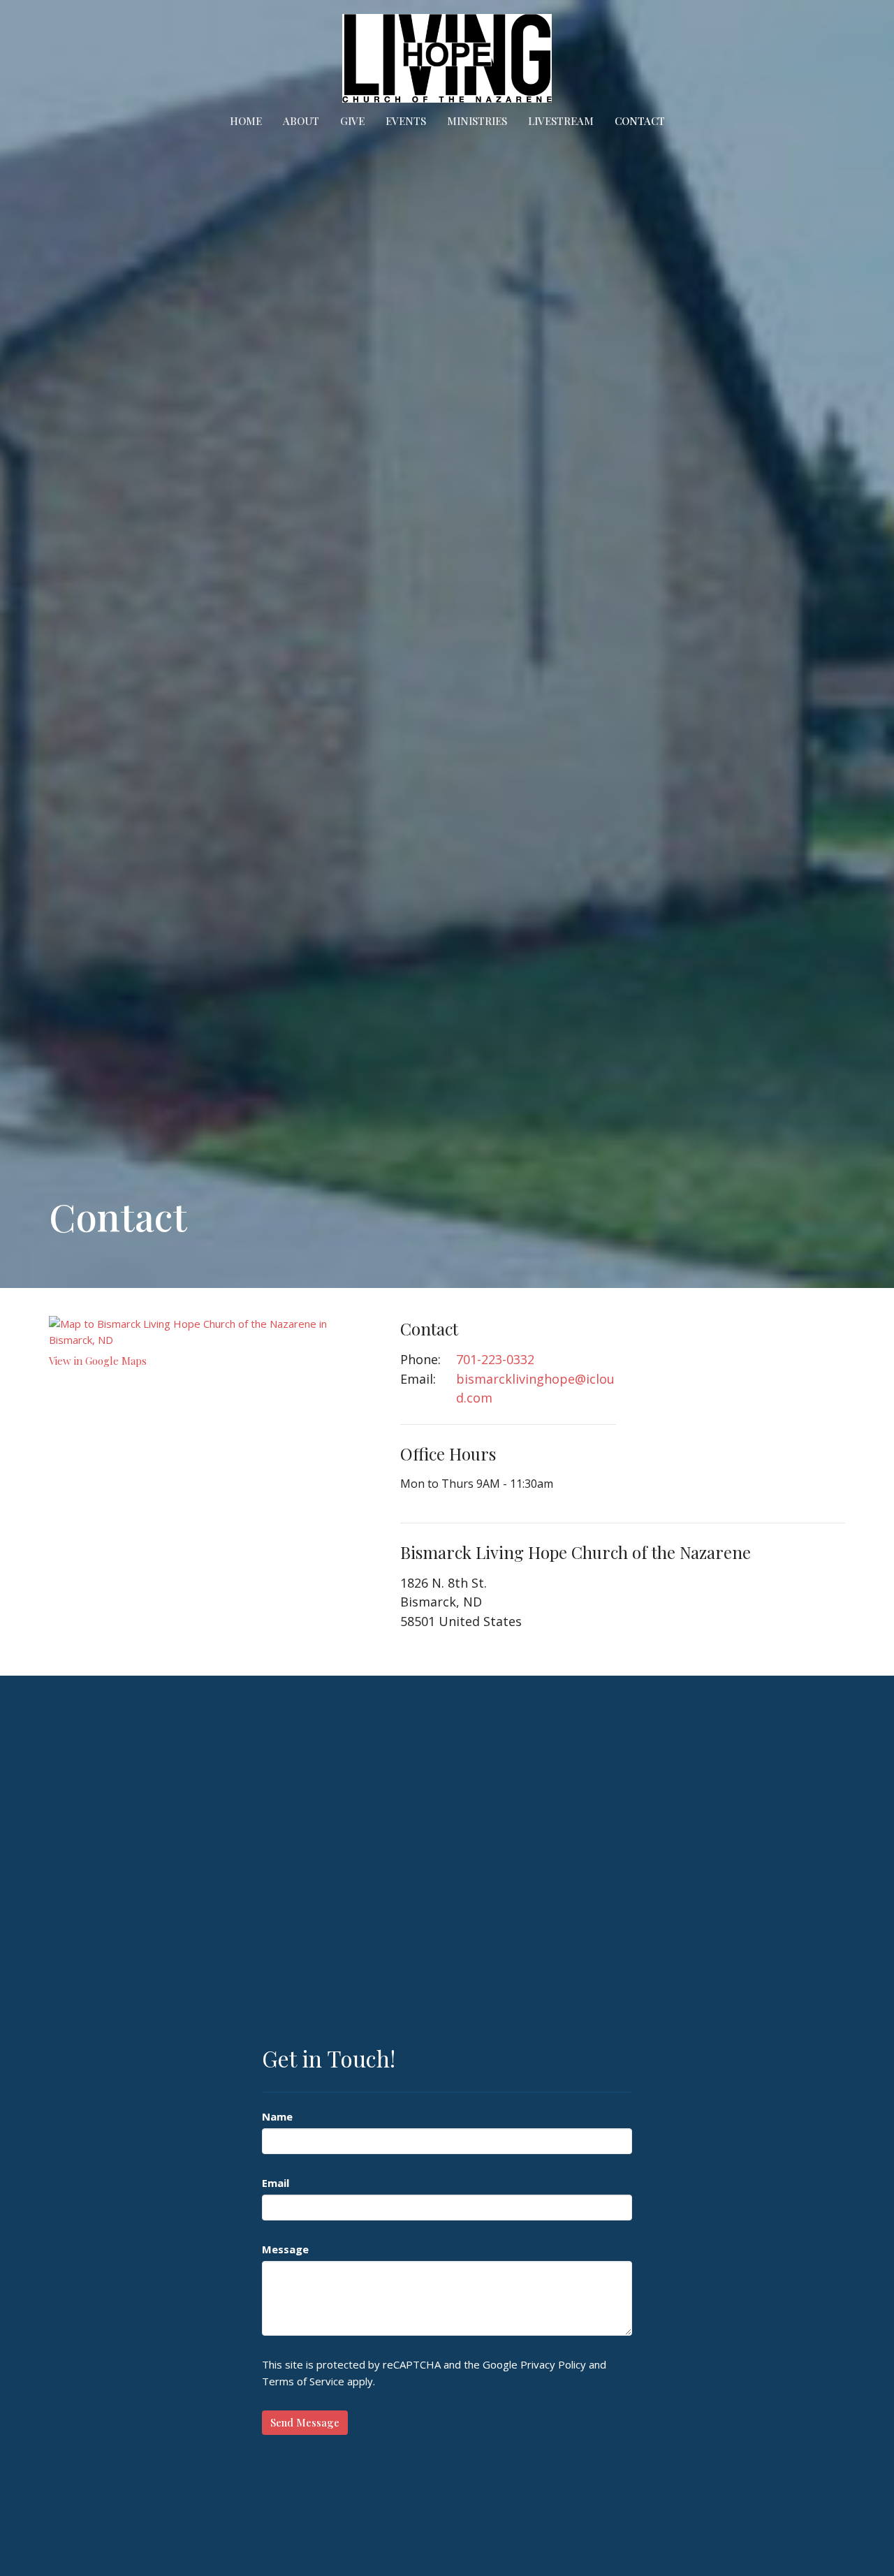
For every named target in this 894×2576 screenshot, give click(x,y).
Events (406, 121)
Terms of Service (303, 2381)
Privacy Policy (553, 2364)
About (301, 121)
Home (246, 121)
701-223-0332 (495, 1359)
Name (277, 2116)
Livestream (561, 121)
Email (276, 2183)
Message (285, 2249)
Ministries (477, 121)
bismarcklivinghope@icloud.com (535, 1389)
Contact (640, 121)
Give (352, 121)
